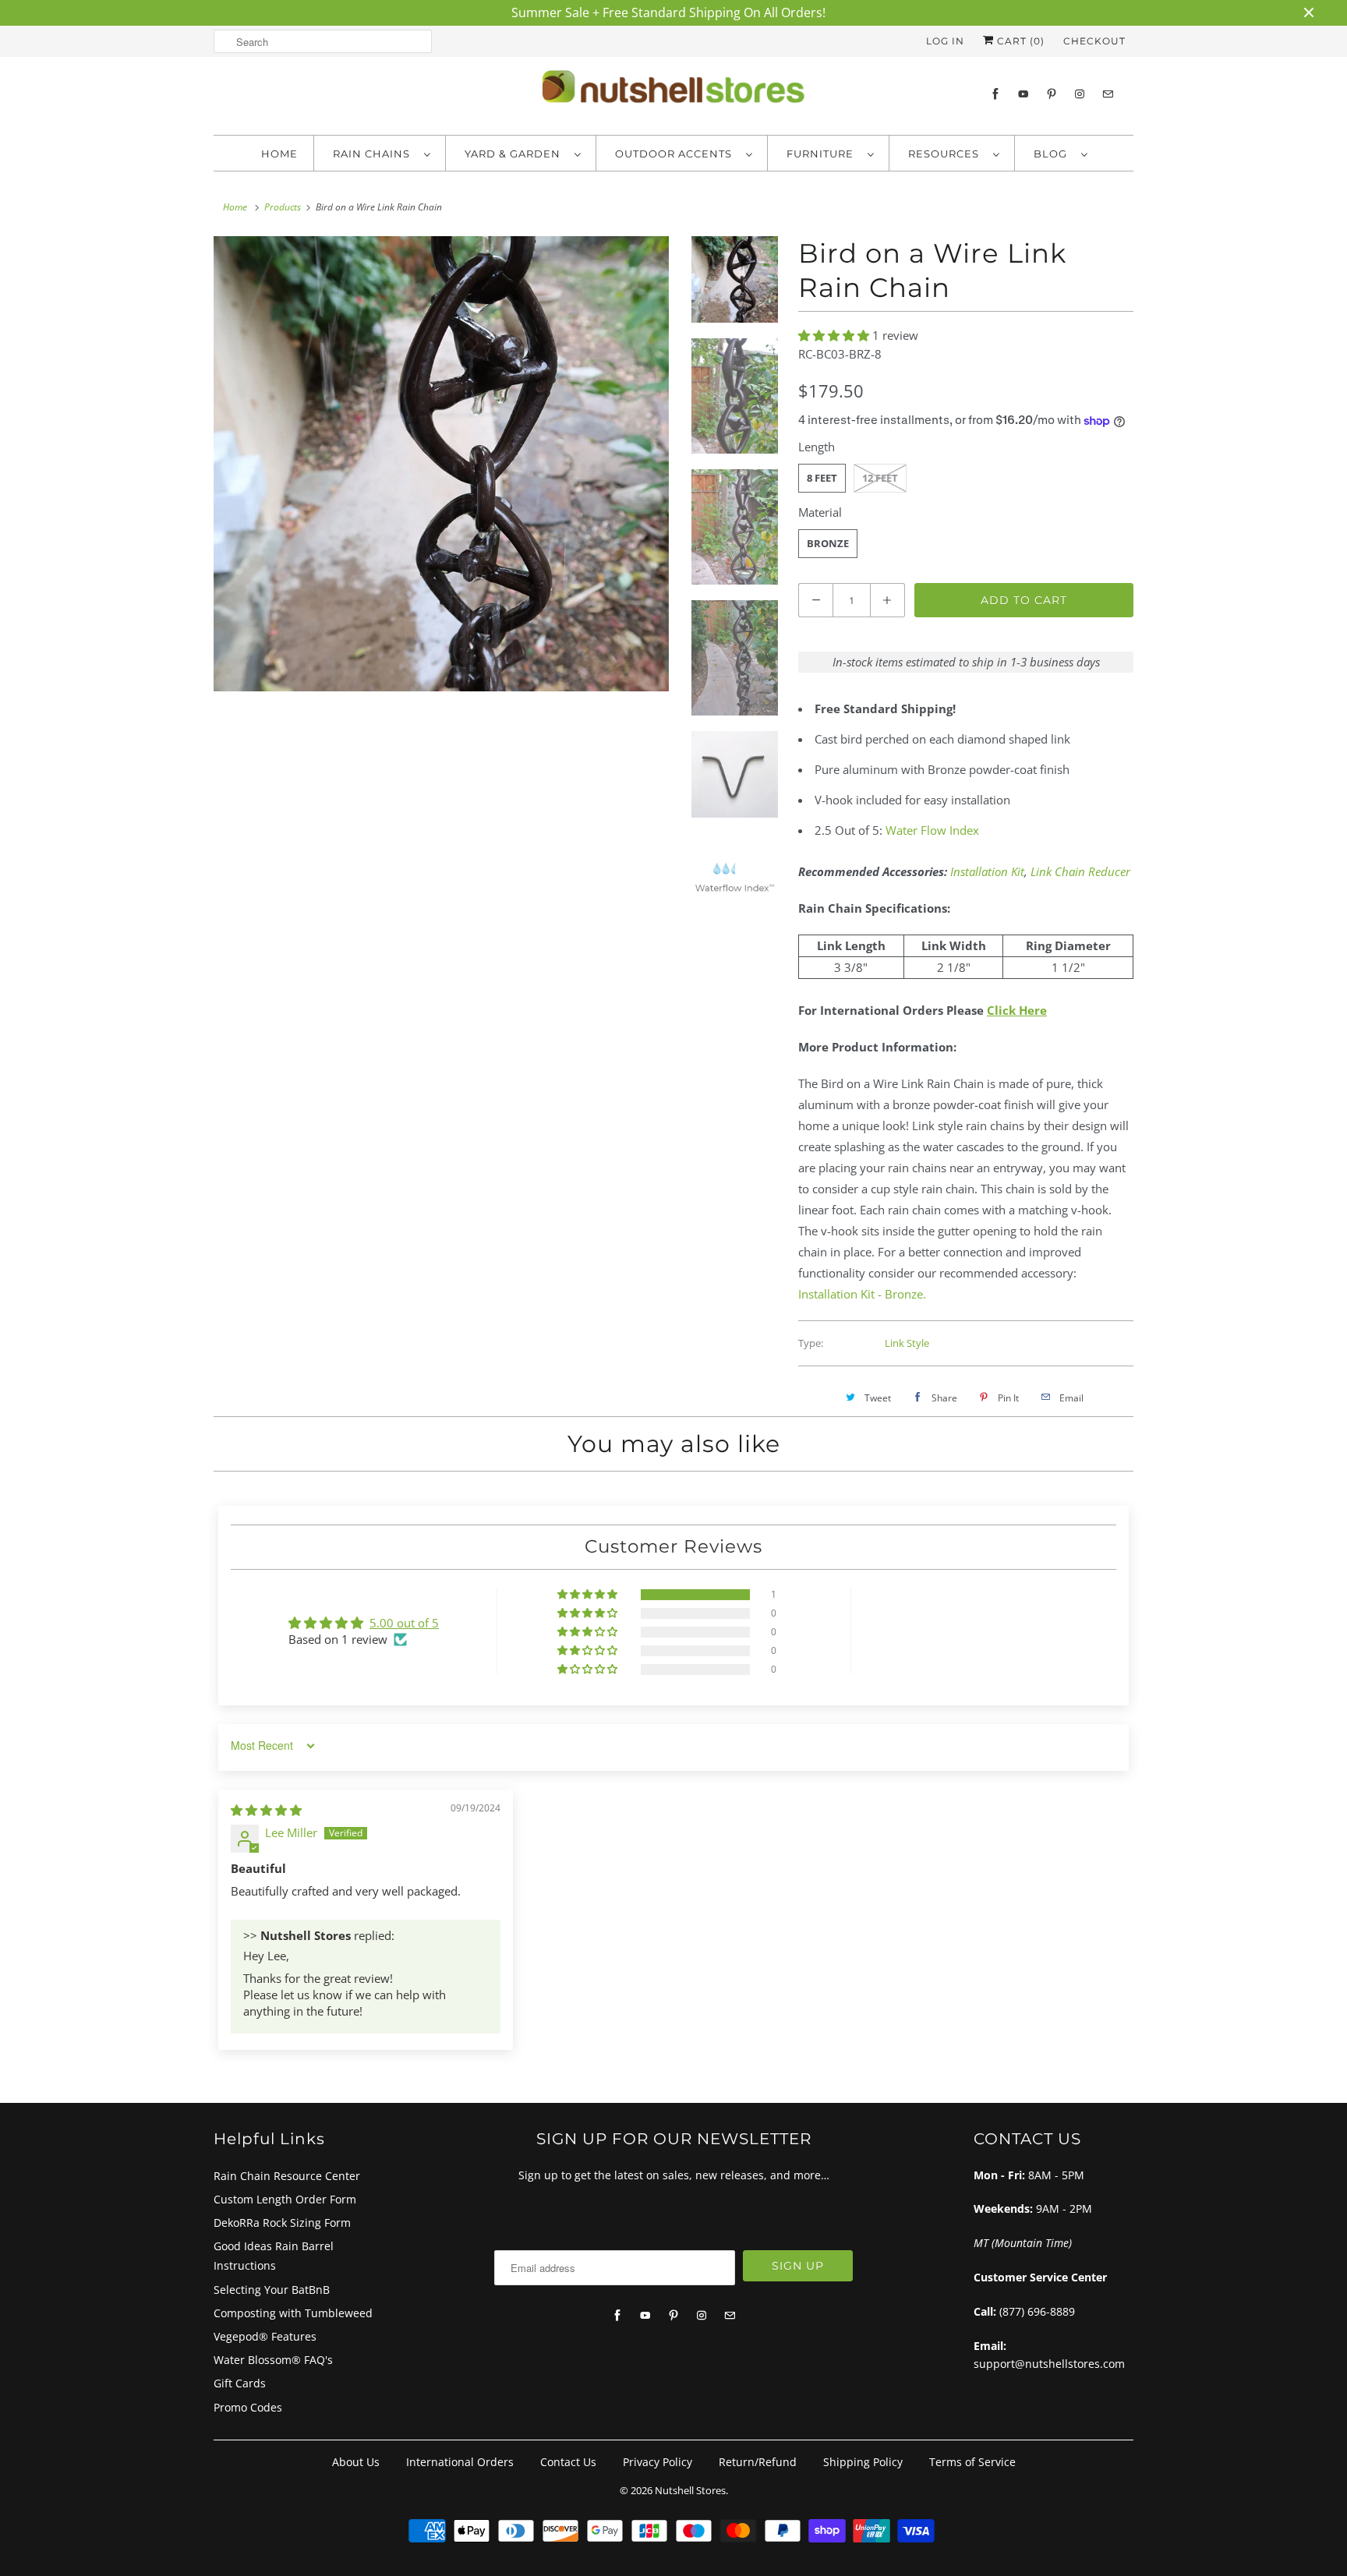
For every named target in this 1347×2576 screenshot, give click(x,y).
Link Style (907, 1343)
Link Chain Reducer (1080, 871)
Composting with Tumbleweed (293, 2313)
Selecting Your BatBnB (272, 2290)
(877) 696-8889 (1037, 2311)
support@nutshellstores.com (1049, 2364)
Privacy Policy (658, 2462)
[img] (266, 1810)
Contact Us (568, 2462)
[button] (835, 335)
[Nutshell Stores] (673, 91)
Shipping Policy (863, 2462)
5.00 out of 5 (404, 1623)
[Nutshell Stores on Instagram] (1080, 94)
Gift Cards (240, 2383)
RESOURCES (947, 154)
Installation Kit (987, 871)
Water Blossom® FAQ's (273, 2360)
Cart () (1019, 41)
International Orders (460, 2462)
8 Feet (822, 478)
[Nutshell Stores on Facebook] (995, 94)
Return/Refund (758, 2462)
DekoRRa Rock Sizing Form (282, 2223)
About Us (356, 2462)
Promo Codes (248, 2407)
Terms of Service (972, 2462)
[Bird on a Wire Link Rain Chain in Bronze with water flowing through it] (441, 464)
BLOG (1054, 154)
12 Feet (880, 478)
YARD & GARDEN (516, 154)
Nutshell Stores (690, 2490)
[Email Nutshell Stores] (1108, 94)
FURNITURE (823, 154)
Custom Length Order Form (285, 2199)
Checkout (1094, 41)
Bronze (828, 543)
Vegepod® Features (265, 2336)
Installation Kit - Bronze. (862, 1294)
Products (283, 207)
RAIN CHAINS (375, 154)
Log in (945, 41)
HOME (279, 154)
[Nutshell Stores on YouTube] (1024, 94)
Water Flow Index (932, 830)
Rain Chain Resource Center (287, 2176)
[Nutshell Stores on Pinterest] (1052, 94)
